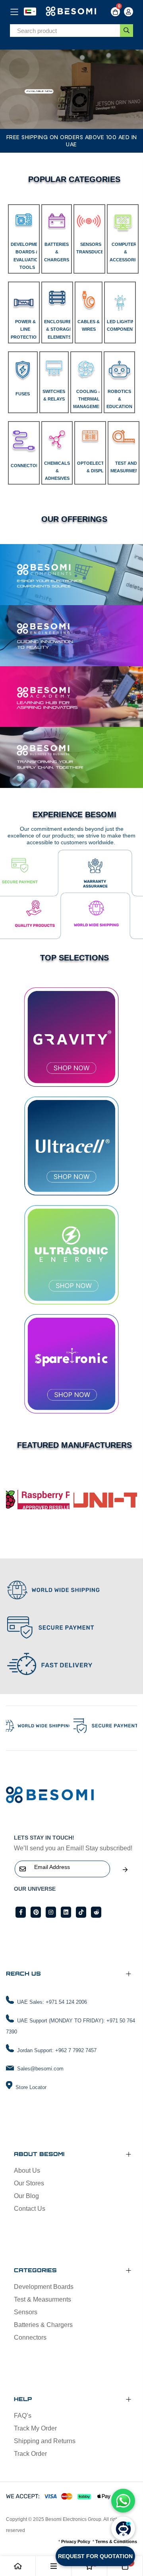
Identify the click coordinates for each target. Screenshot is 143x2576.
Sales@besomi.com (40, 2069)
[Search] (127, 31)
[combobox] (65, 31)
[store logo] (71, 12)
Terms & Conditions (116, 2541)
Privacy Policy (76, 2541)
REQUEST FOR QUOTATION (95, 2556)
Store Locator (31, 2087)
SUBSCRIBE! (125, 1870)
